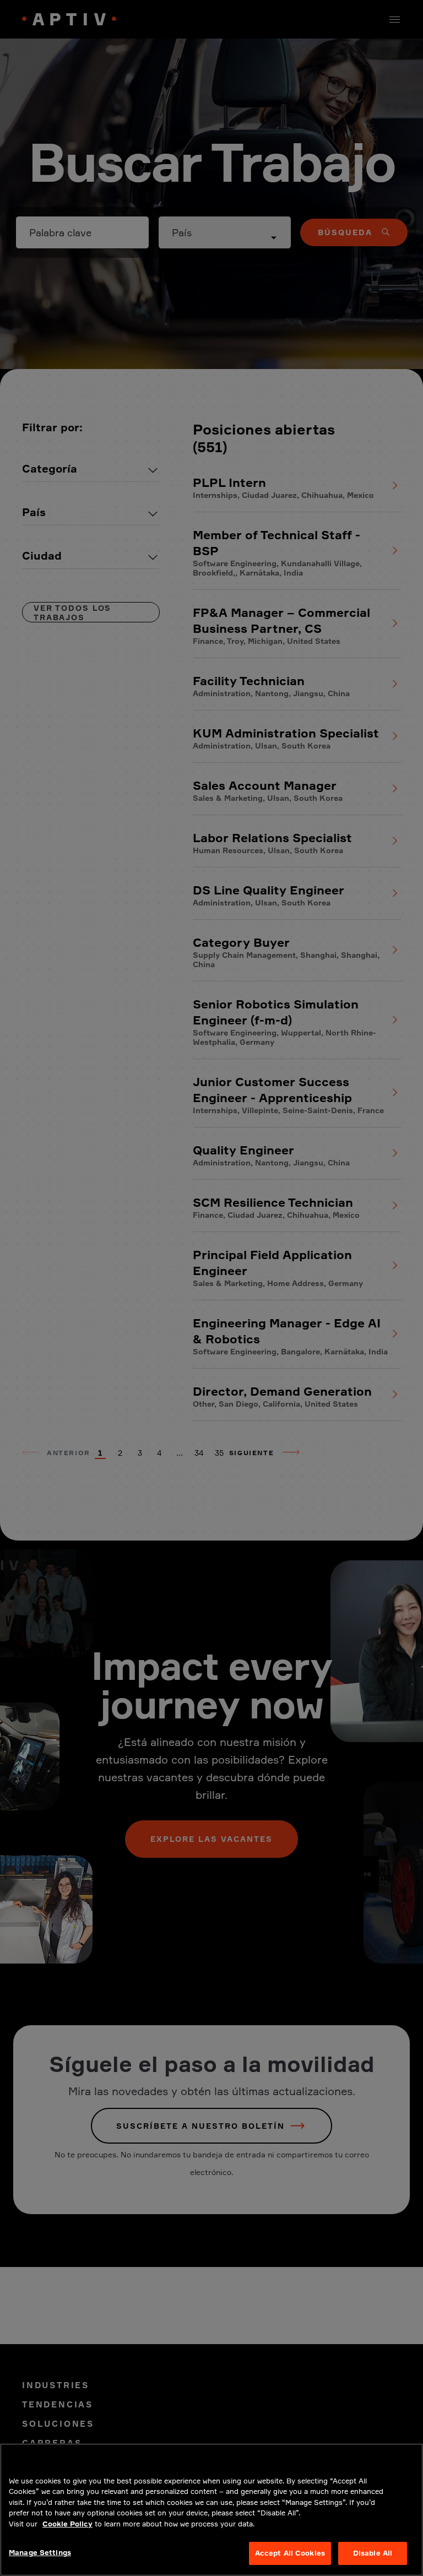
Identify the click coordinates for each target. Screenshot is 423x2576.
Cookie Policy (67, 2524)
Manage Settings (40, 2552)
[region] (211, 2510)
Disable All (373, 2553)
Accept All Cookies (290, 2553)
